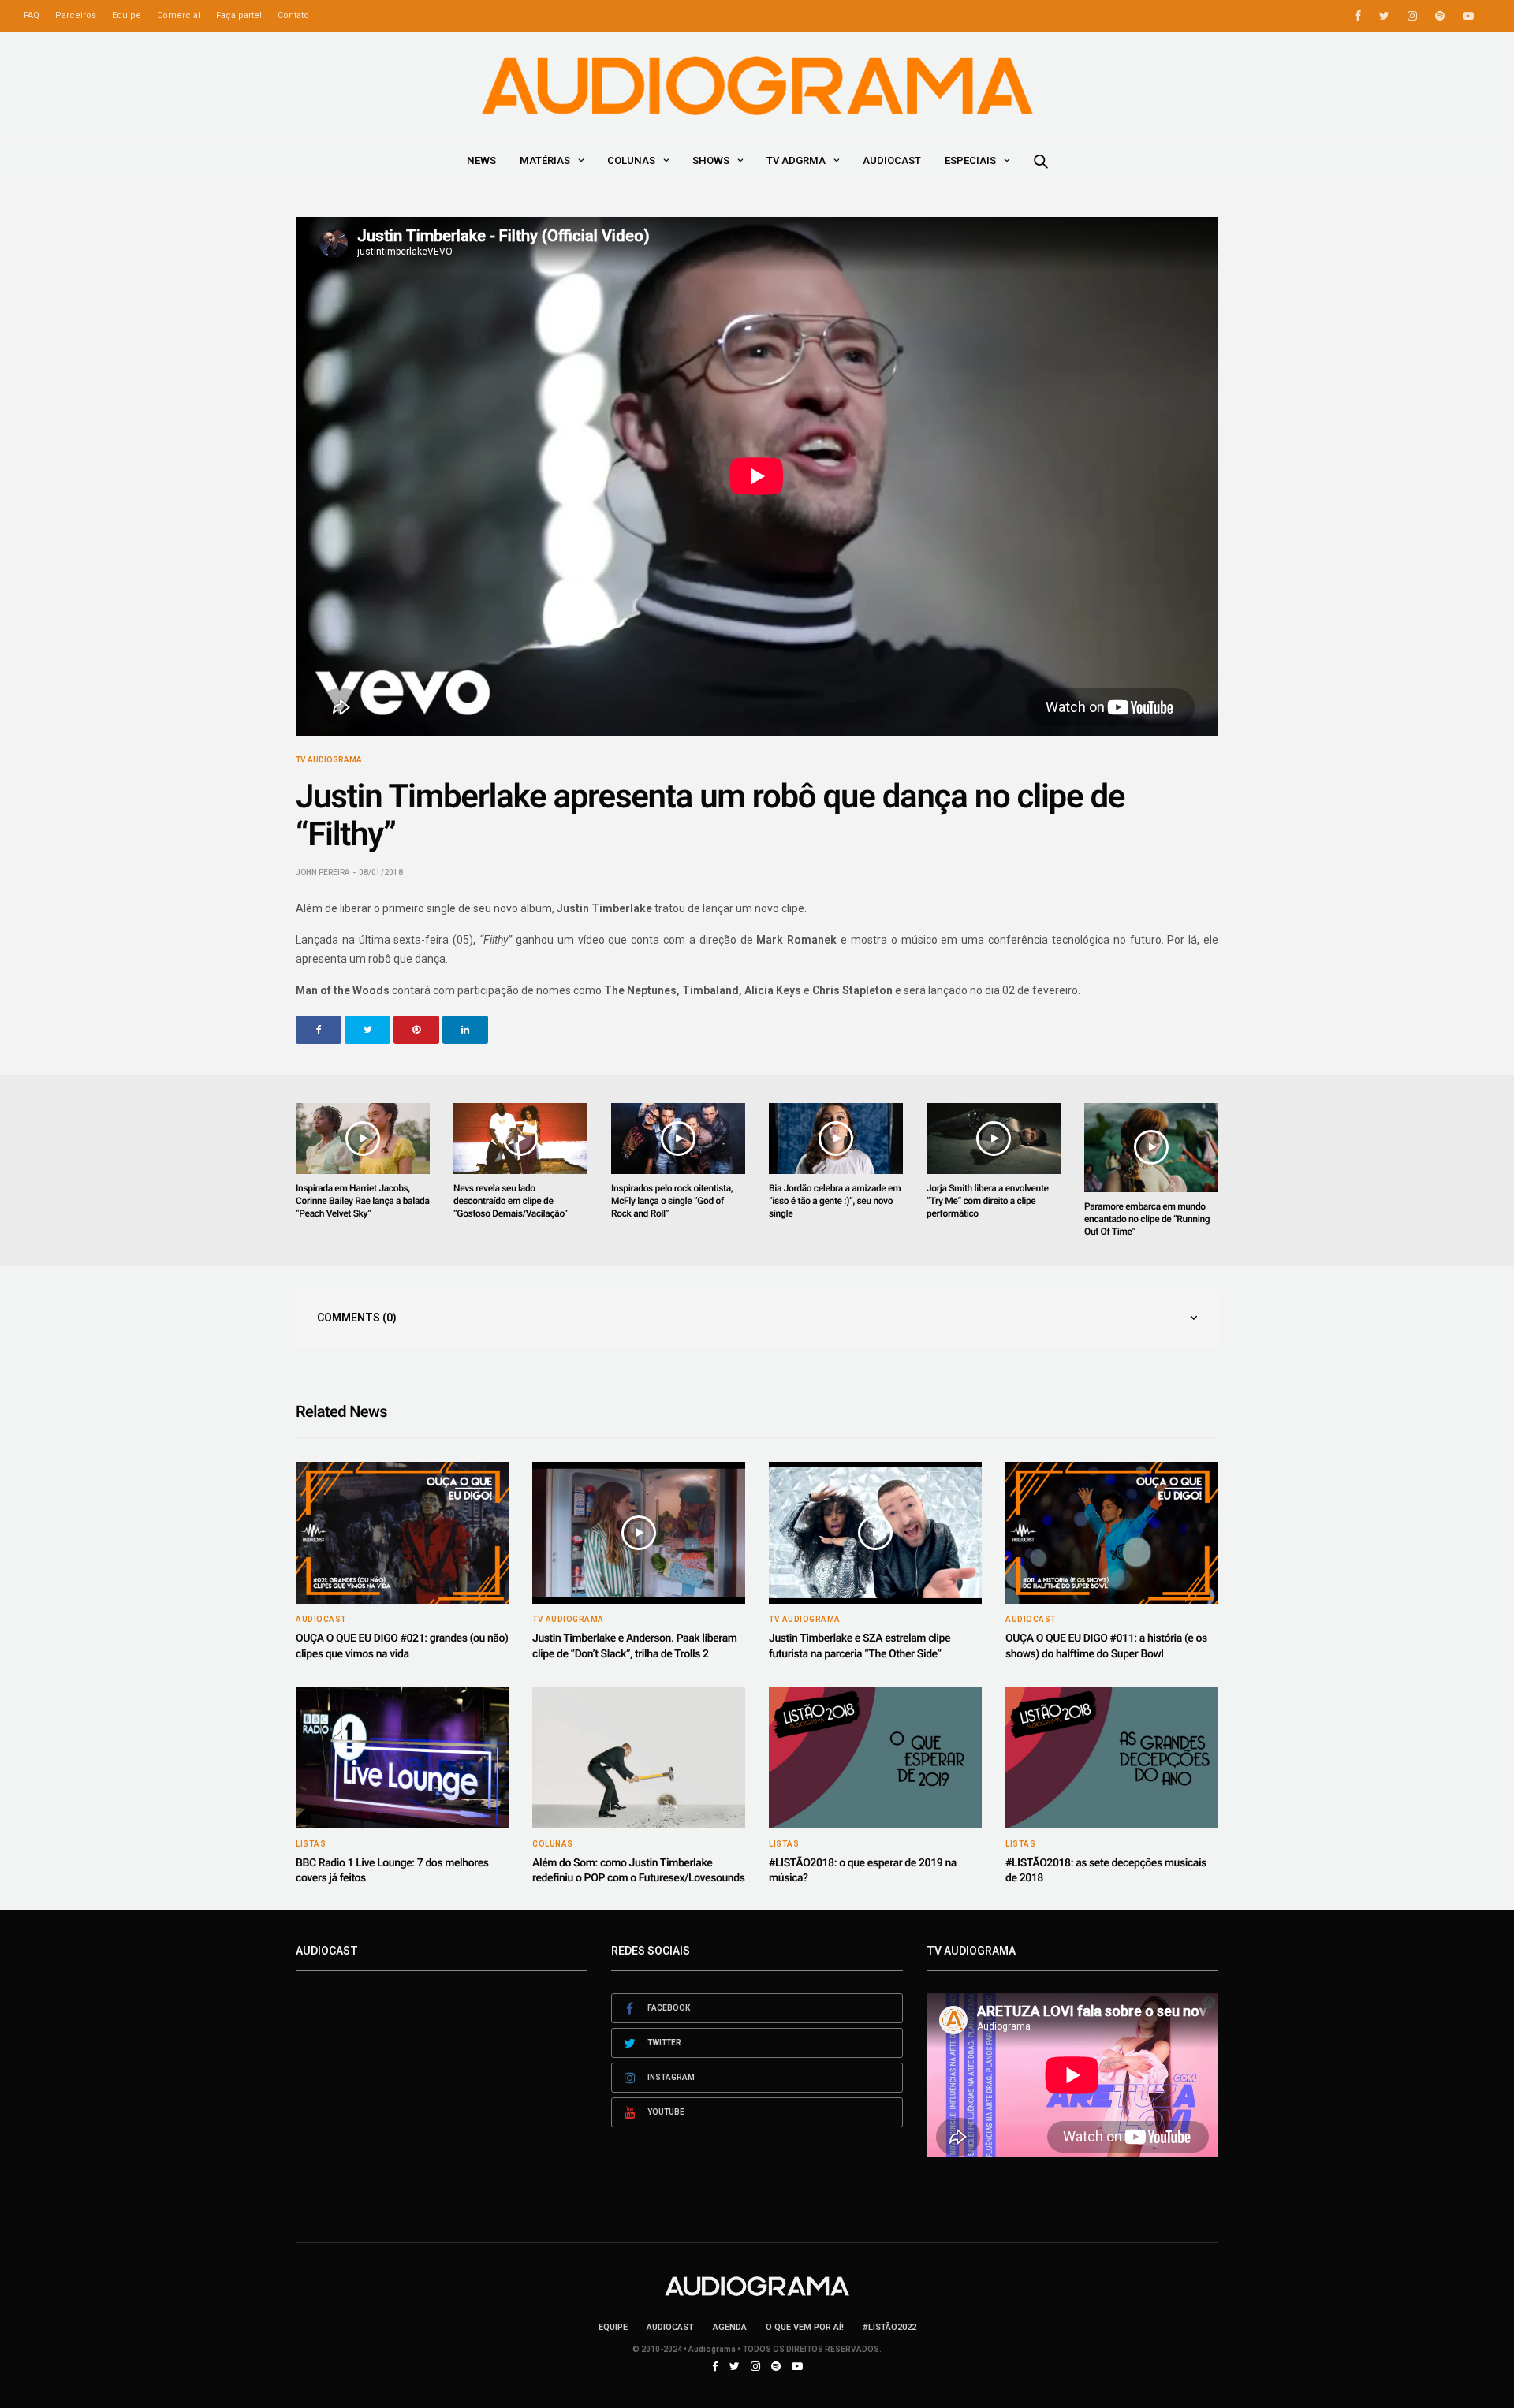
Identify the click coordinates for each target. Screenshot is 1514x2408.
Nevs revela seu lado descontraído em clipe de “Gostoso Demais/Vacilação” (511, 1201)
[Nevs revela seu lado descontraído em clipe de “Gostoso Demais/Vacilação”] (520, 1139)
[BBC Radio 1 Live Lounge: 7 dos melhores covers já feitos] (402, 1758)
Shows (711, 160)
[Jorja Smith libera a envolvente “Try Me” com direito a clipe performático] (994, 1139)
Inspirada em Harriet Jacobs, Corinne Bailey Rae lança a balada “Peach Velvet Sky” (363, 1201)
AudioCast (892, 160)
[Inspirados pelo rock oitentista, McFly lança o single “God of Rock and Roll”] (678, 1139)
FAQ (32, 15)
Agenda (730, 2327)
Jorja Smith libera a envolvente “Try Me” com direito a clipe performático (988, 1201)
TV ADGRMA (796, 160)
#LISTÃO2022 (889, 2327)
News (481, 160)
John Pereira (323, 872)
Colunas (631, 160)
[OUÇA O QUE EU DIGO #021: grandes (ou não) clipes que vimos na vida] (402, 1533)
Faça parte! (239, 15)
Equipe (127, 15)
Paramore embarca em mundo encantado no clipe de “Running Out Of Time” (1147, 1219)
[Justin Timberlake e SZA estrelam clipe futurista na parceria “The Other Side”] (875, 1533)
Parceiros (76, 15)
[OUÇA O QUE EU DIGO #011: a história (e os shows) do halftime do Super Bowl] (1112, 1533)
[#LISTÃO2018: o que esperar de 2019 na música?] (875, 1758)
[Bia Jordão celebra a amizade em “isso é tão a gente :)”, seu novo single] (836, 1139)
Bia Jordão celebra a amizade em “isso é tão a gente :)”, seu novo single (835, 1201)
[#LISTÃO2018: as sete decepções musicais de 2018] (1112, 1758)
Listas (311, 1844)
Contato (293, 15)
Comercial (179, 15)
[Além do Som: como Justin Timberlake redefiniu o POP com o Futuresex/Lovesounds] (639, 1758)
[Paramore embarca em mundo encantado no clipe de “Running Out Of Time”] (1151, 1148)
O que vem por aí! (805, 2327)
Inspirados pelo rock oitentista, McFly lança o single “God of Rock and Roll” (672, 1201)
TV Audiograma (329, 760)
